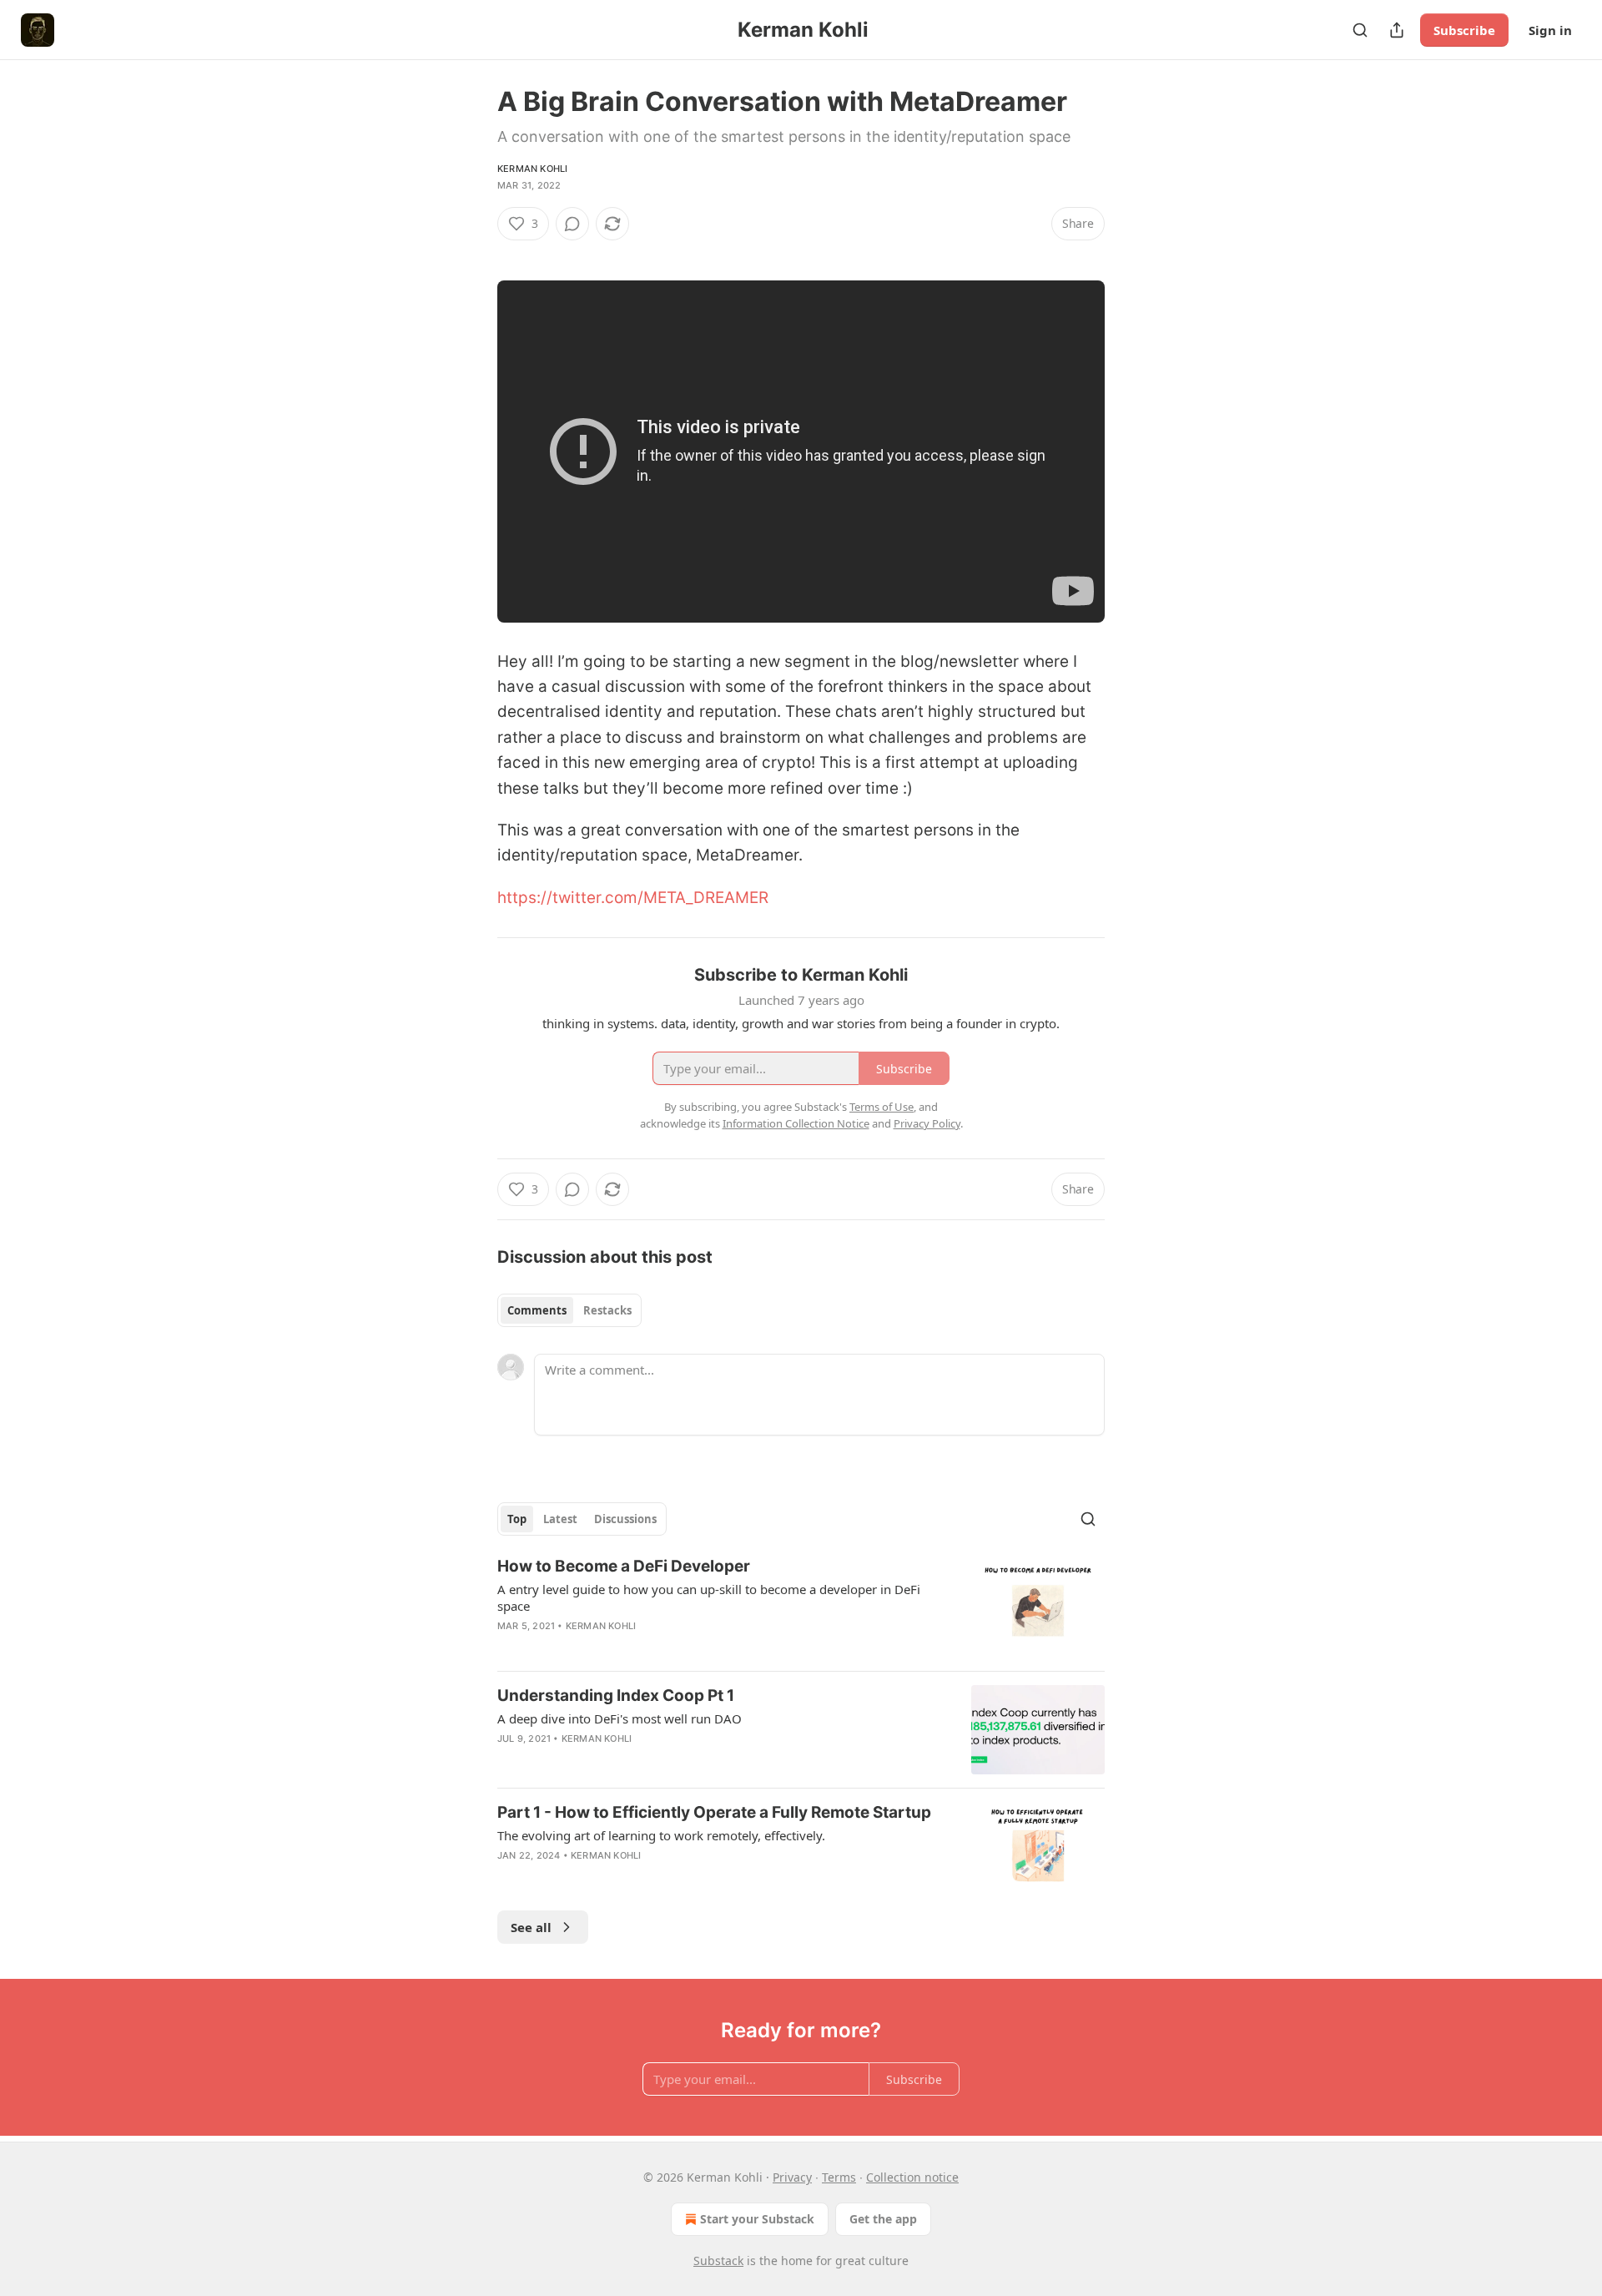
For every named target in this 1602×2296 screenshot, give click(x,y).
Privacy (792, 2177)
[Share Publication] (1397, 30)
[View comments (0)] (572, 224)
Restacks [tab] (607, 1310)
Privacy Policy (927, 1123)
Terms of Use (882, 1107)
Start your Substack (757, 2219)
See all (531, 1927)
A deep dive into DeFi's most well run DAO (620, 1718)
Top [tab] (517, 1519)
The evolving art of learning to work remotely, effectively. (661, 1835)
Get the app (883, 2219)
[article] (801, 1607)
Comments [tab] (537, 1310)
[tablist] (569, 1310)
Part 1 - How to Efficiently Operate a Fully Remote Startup (714, 1812)
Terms (839, 2177)
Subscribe (1464, 30)
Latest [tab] (560, 1519)
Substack (718, 2261)
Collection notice (912, 2177)
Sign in (1550, 30)
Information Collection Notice (796, 1123)
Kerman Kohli (532, 169)
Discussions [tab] (625, 1519)
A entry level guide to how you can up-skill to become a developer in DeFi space (709, 1597)
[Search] (1360, 30)
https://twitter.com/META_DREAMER (633, 898)
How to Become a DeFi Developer (624, 1566)
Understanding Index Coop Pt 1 (616, 1696)
